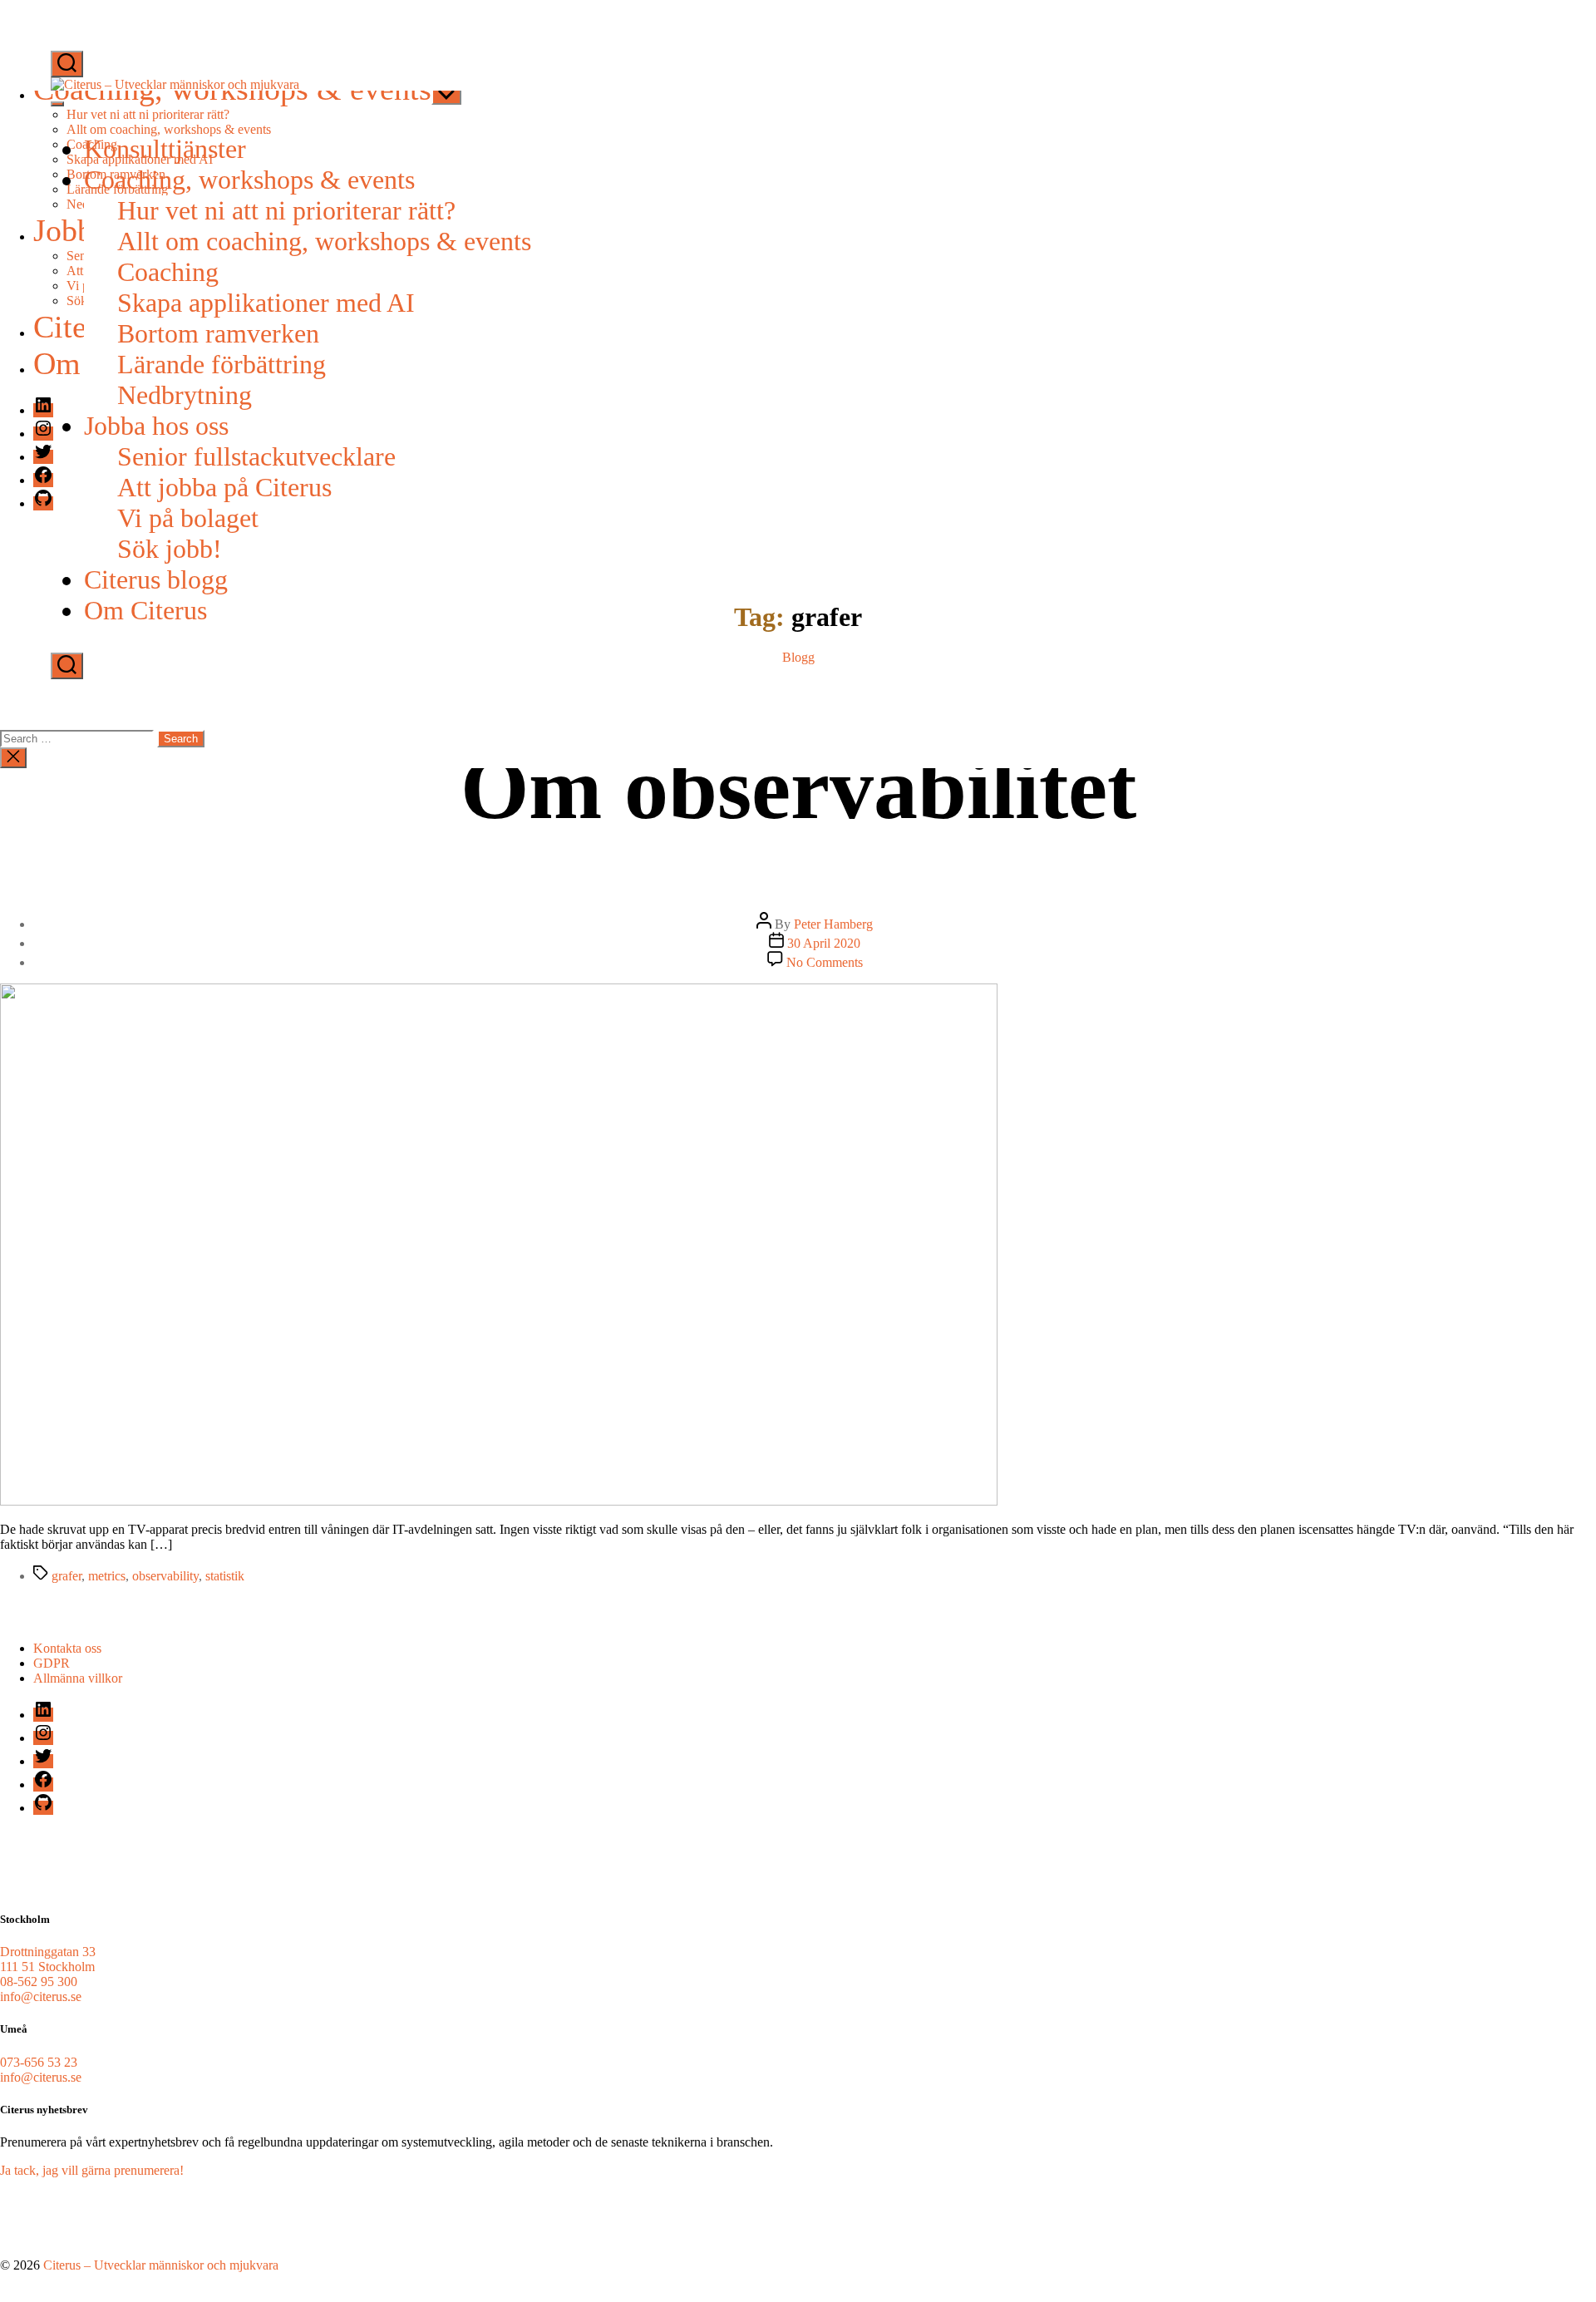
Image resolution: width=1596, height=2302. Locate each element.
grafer (66, 1576)
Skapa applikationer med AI (266, 303)
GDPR (52, 1663)
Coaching (168, 272)
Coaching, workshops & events (249, 180)
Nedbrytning (185, 395)
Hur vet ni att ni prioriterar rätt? (286, 210)
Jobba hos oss (156, 426)
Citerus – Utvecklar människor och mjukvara (161, 2265)
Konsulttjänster (165, 149)
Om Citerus (145, 610)
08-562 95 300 (39, 1982)
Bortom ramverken (218, 333)
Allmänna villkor (78, 1678)
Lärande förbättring (222, 364)
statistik (225, 1576)
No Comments (825, 962)
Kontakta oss (67, 1648)
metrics (107, 1576)
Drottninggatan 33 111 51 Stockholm (48, 1959)
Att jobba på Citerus (224, 487)
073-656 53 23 (39, 2062)
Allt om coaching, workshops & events (324, 241)
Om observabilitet (798, 789)
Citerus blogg (156, 579)
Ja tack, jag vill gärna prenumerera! (92, 2170)
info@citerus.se (41, 1996)
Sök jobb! (170, 549)
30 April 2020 (824, 943)
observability (165, 1576)
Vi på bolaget (188, 518)
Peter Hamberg (833, 924)
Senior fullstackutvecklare (256, 456)
